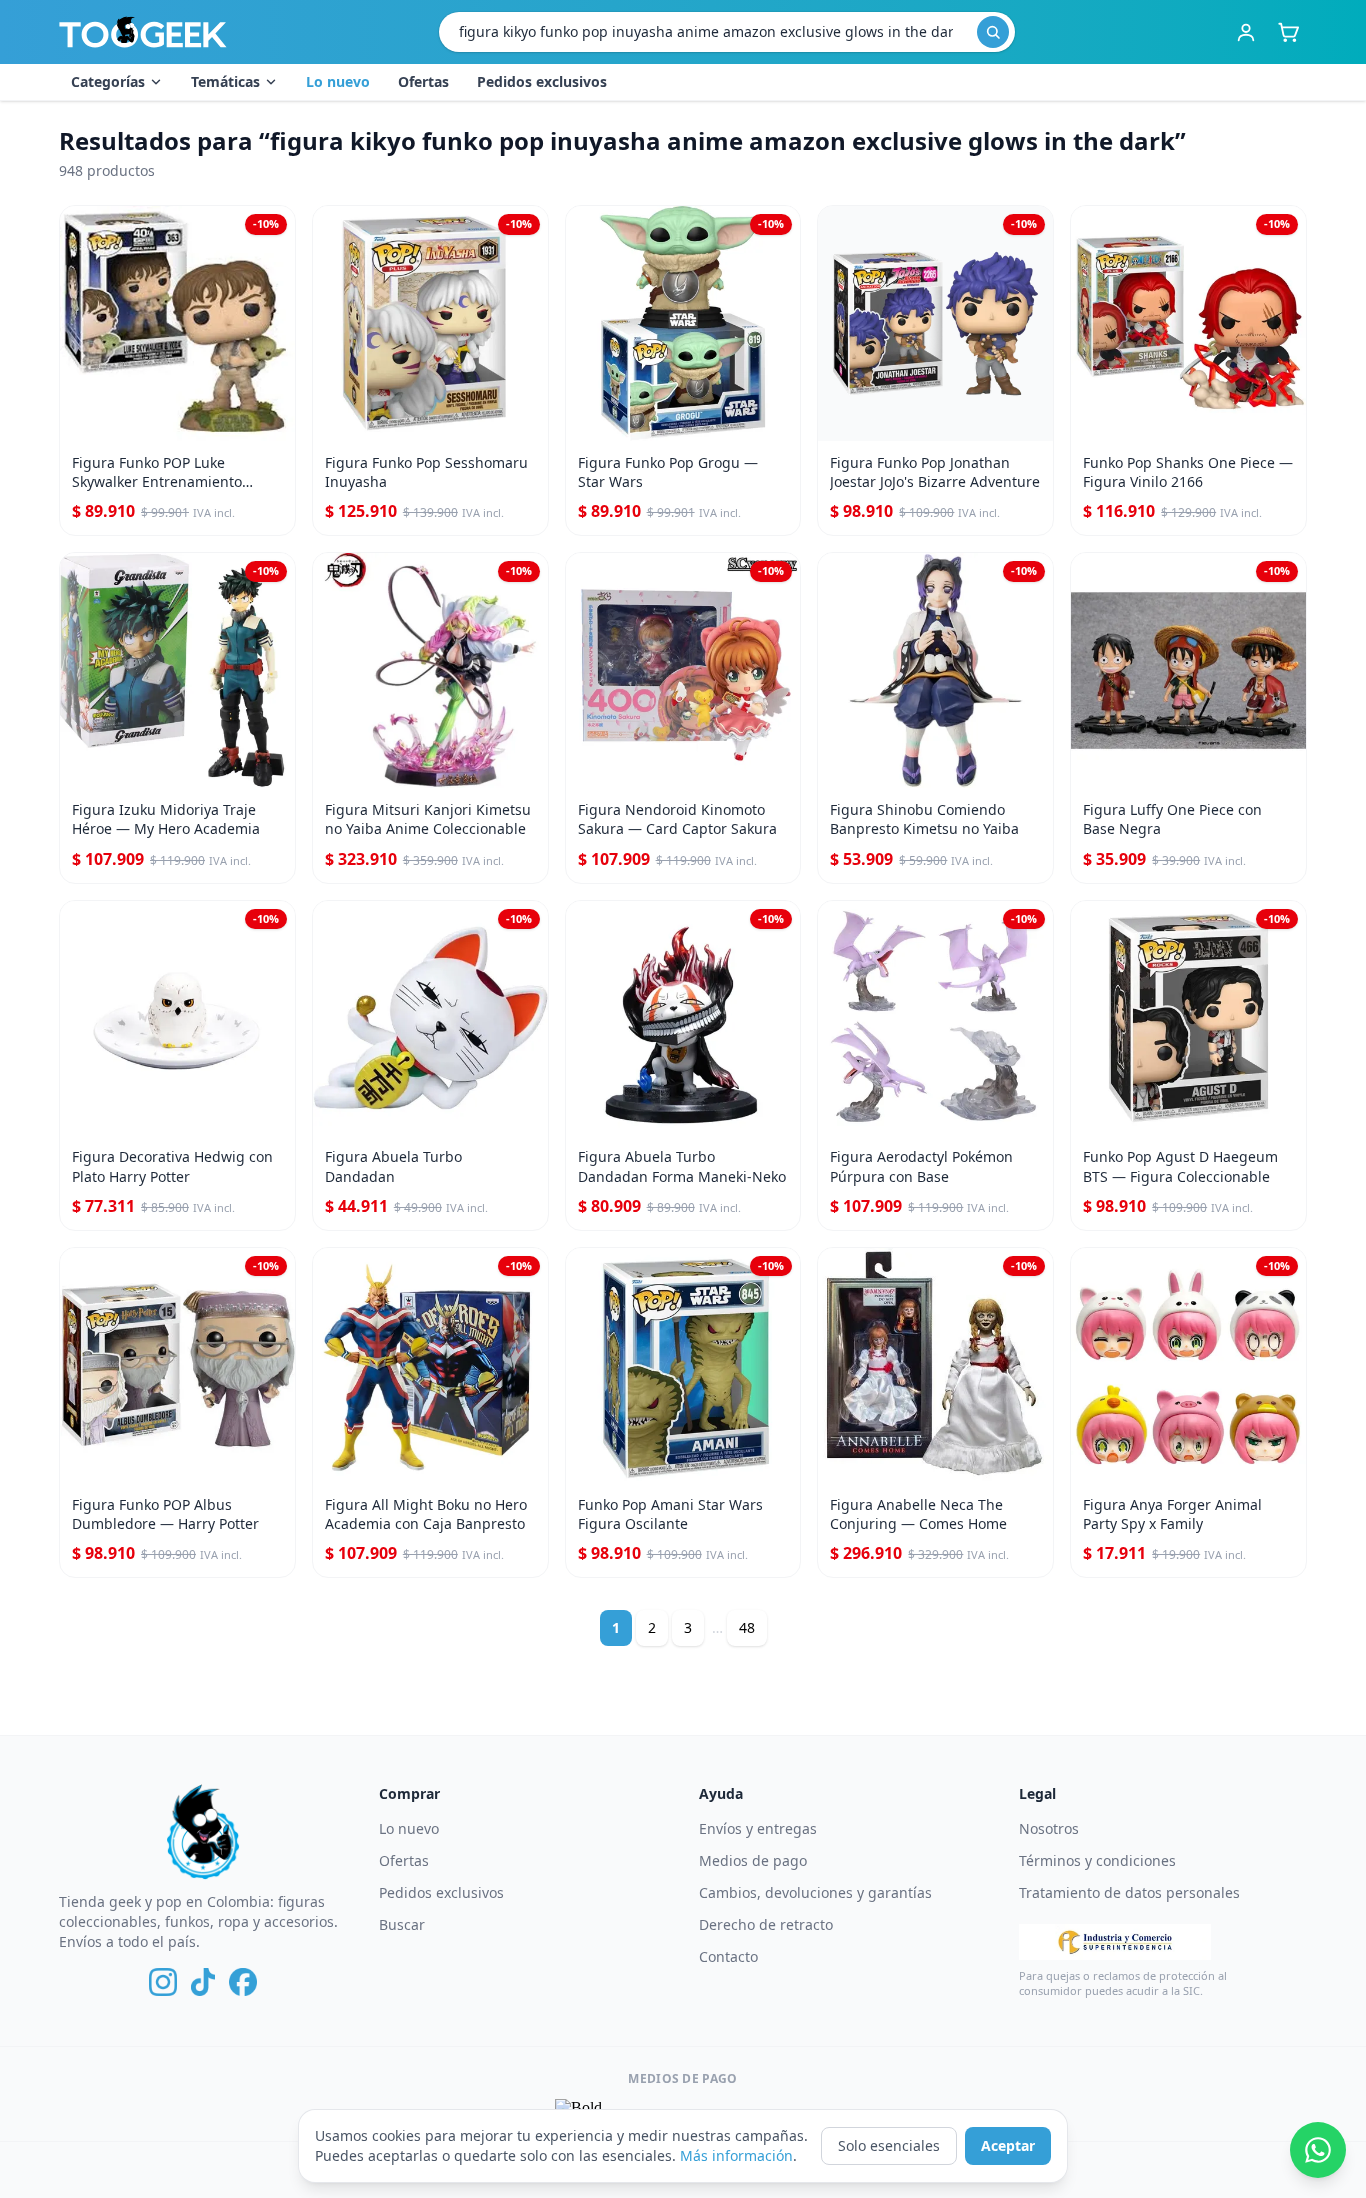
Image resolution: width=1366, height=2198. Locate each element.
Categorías (108, 81)
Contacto (728, 1956)
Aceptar (1008, 2145)
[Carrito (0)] (1288, 32)
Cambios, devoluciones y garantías (815, 1892)
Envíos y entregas (758, 1828)
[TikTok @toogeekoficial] (203, 1982)
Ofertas (423, 81)
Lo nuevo (338, 81)
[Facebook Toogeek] (243, 1982)
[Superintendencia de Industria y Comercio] (1115, 1942)
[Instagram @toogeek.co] (163, 1982)
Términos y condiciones (1097, 1860)
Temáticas (225, 81)
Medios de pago (753, 1860)
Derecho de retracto (766, 1924)
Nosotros (1049, 1828)
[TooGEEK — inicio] (143, 32)
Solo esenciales (889, 2145)
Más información (736, 2155)
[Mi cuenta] (1246, 32)
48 (747, 1627)
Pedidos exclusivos (542, 81)
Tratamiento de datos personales (1129, 1892)
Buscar (402, 1924)
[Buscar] (993, 32)
